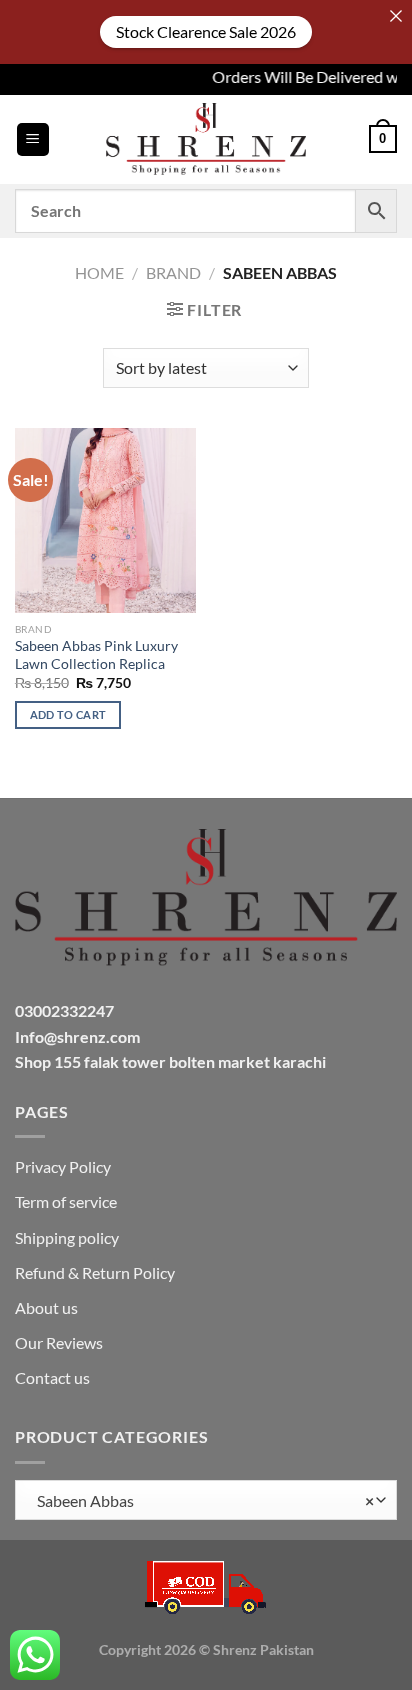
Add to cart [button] (68, 714)
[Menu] (33, 139)
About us (46, 1307)
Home (99, 272)
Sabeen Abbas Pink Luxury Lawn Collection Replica (96, 655)
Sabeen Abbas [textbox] (201, 1500)
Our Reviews (59, 1342)
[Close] (396, 16)
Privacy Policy (63, 1166)
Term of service (66, 1201)
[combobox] (206, 1500)
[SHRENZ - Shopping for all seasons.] (206, 139)
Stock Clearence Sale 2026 (206, 31)
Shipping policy (67, 1237)
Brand (173, 272)
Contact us (52, 1377)
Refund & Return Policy (95, 1272)
